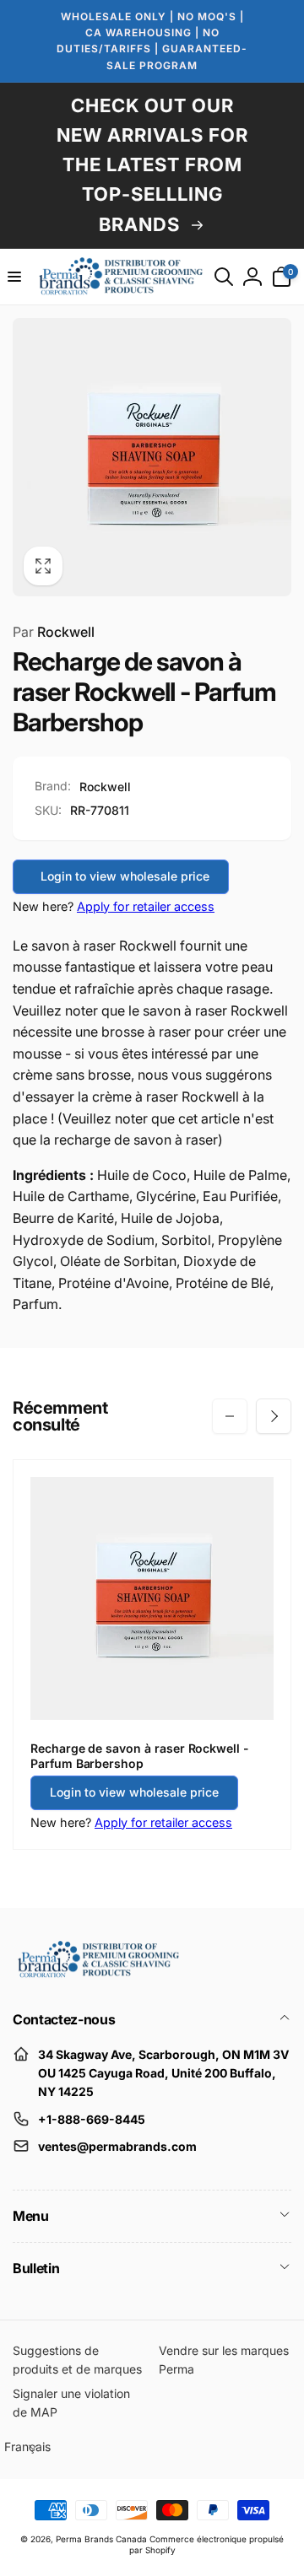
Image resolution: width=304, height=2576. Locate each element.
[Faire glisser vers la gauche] (230, 1416)
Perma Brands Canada (101, 2539)
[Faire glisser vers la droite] (274, 1416)
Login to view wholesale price (125, 876)
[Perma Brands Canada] (97, 1974)
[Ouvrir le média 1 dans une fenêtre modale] (152, 457)
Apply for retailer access (146, 906)
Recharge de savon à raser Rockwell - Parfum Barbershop (140, 1756)
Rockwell (54, 632)
